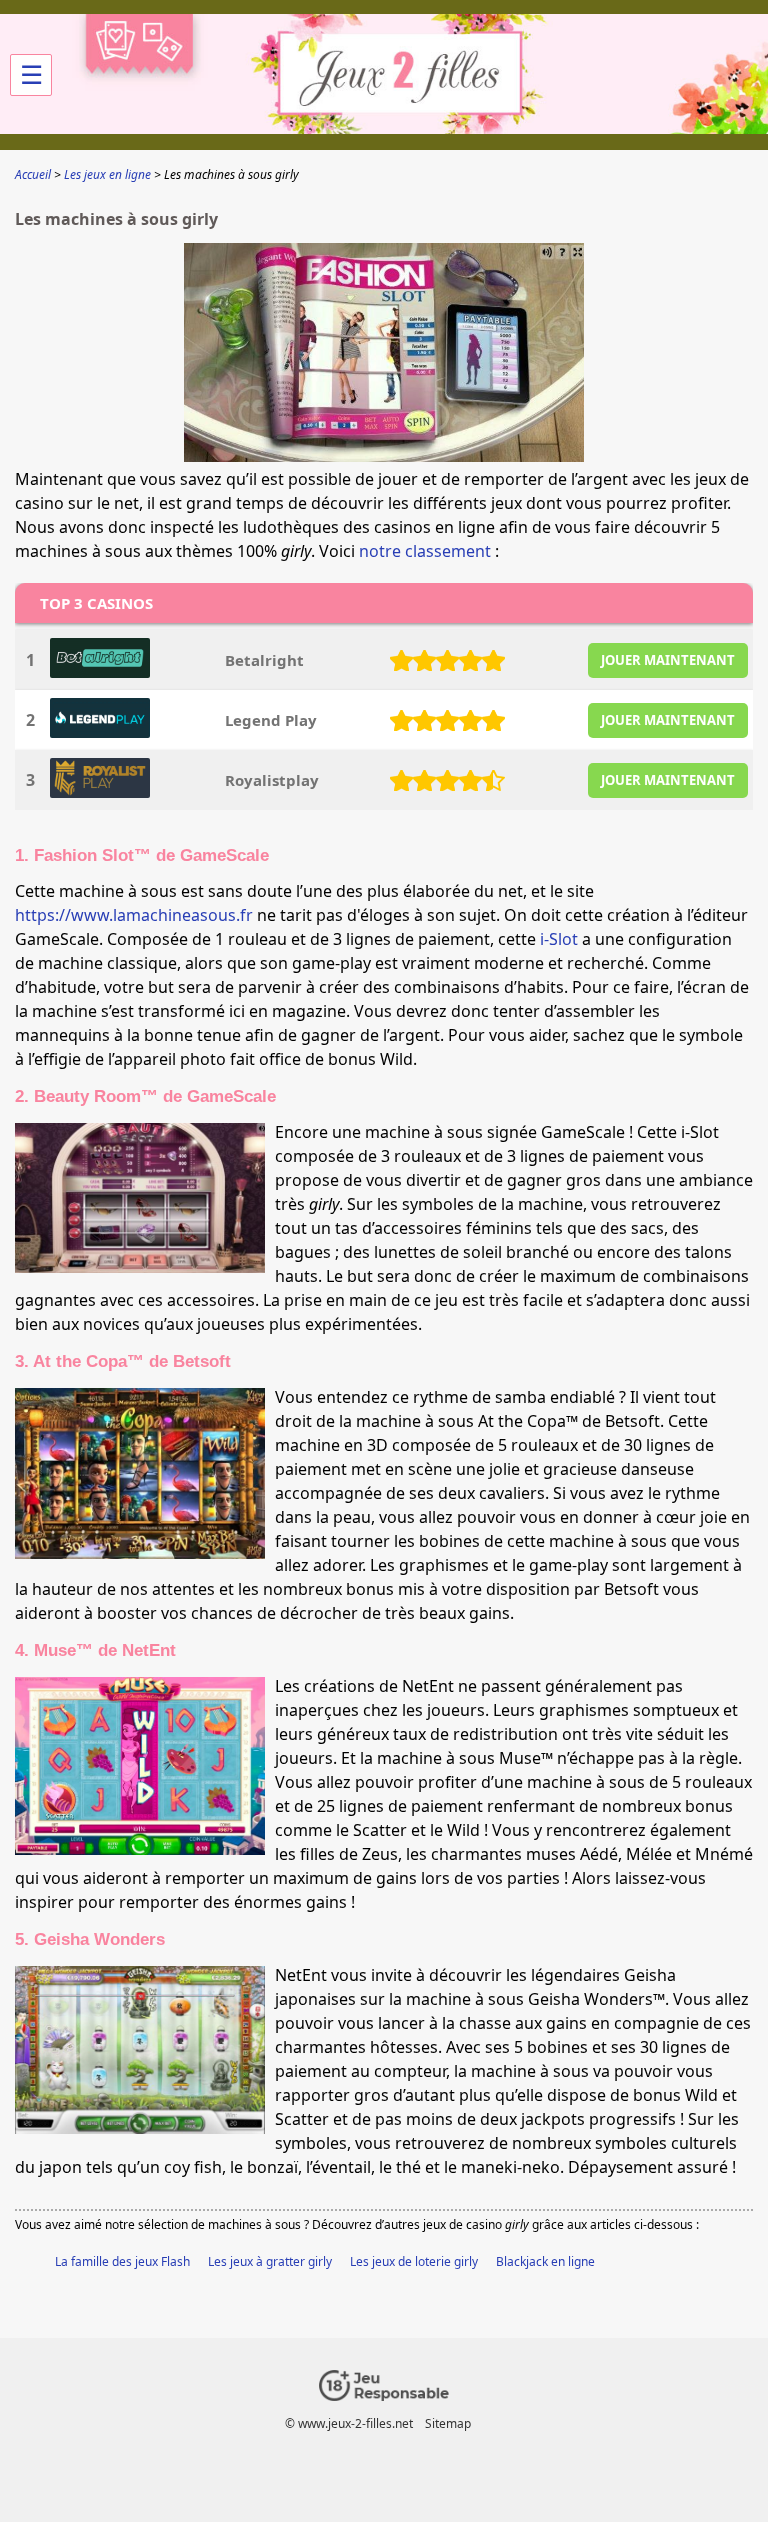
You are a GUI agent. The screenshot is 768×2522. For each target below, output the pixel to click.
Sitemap (448, 2423)
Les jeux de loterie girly (414, 2261)
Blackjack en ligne (545, 2261)
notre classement (425, 551)
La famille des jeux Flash (122, 2261)
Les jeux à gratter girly (270, 2261)
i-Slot (559, 939)
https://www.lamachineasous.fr (134, 915)
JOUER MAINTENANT (668, 660)
